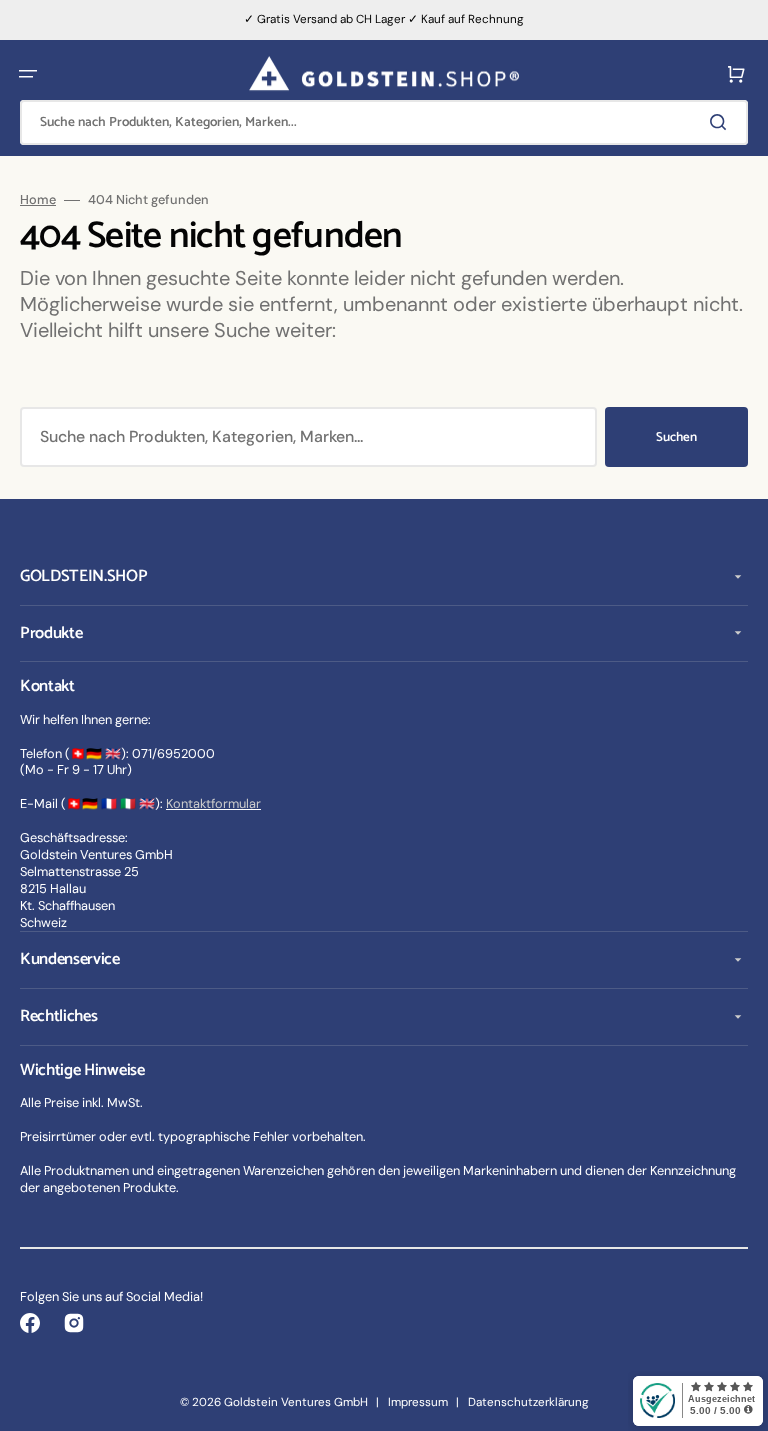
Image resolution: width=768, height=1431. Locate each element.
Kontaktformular (213, 803)
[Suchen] (722, 122)
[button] (28, 74)
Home (38, 200)
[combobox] (384, 122)
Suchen (676, 437)
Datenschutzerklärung (528, 1402)
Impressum (418, 1402)
